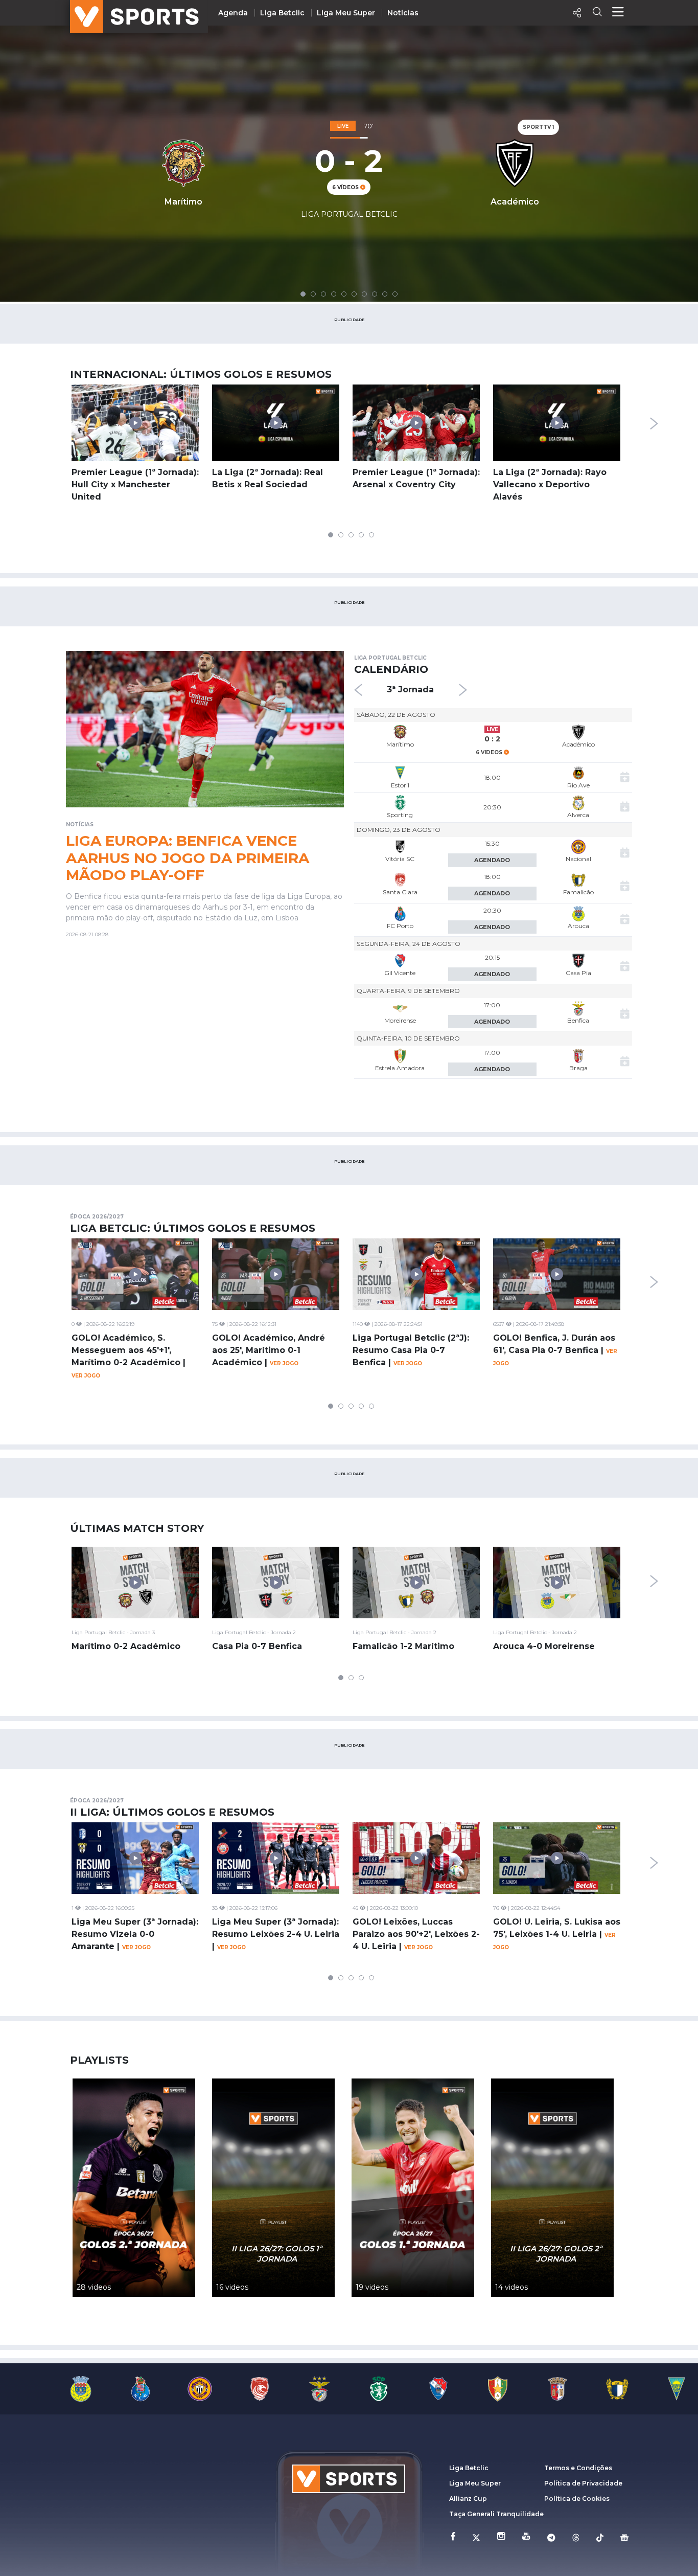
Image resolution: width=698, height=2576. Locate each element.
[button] (303, 294)
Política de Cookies (577, 2499)
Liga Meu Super (346, 13)
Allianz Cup (468, 2499)
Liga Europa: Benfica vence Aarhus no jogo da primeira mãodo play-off (188, 858)
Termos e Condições (578, 2468)
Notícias (403, 13)
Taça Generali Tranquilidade (496, 2514)
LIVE (492, 729)
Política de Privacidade (583, 2483)
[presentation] (654, 423)
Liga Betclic (282, 13)
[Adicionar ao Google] (625, 778)
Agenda (233, 13)
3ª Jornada (410, 690)
